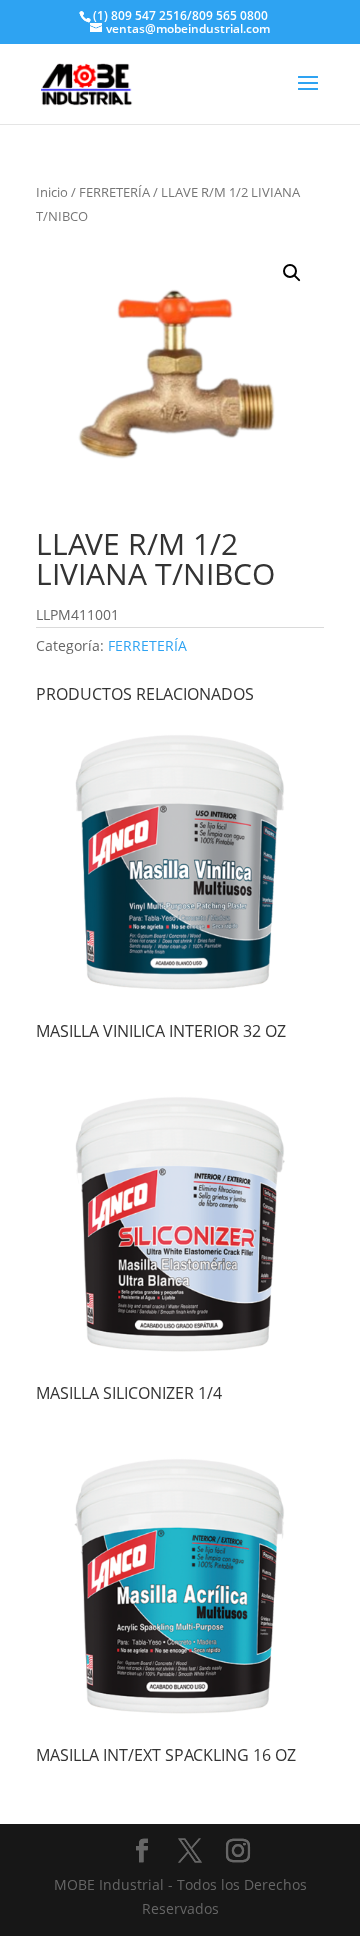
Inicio (52, 192)
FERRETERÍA (114, 192)
